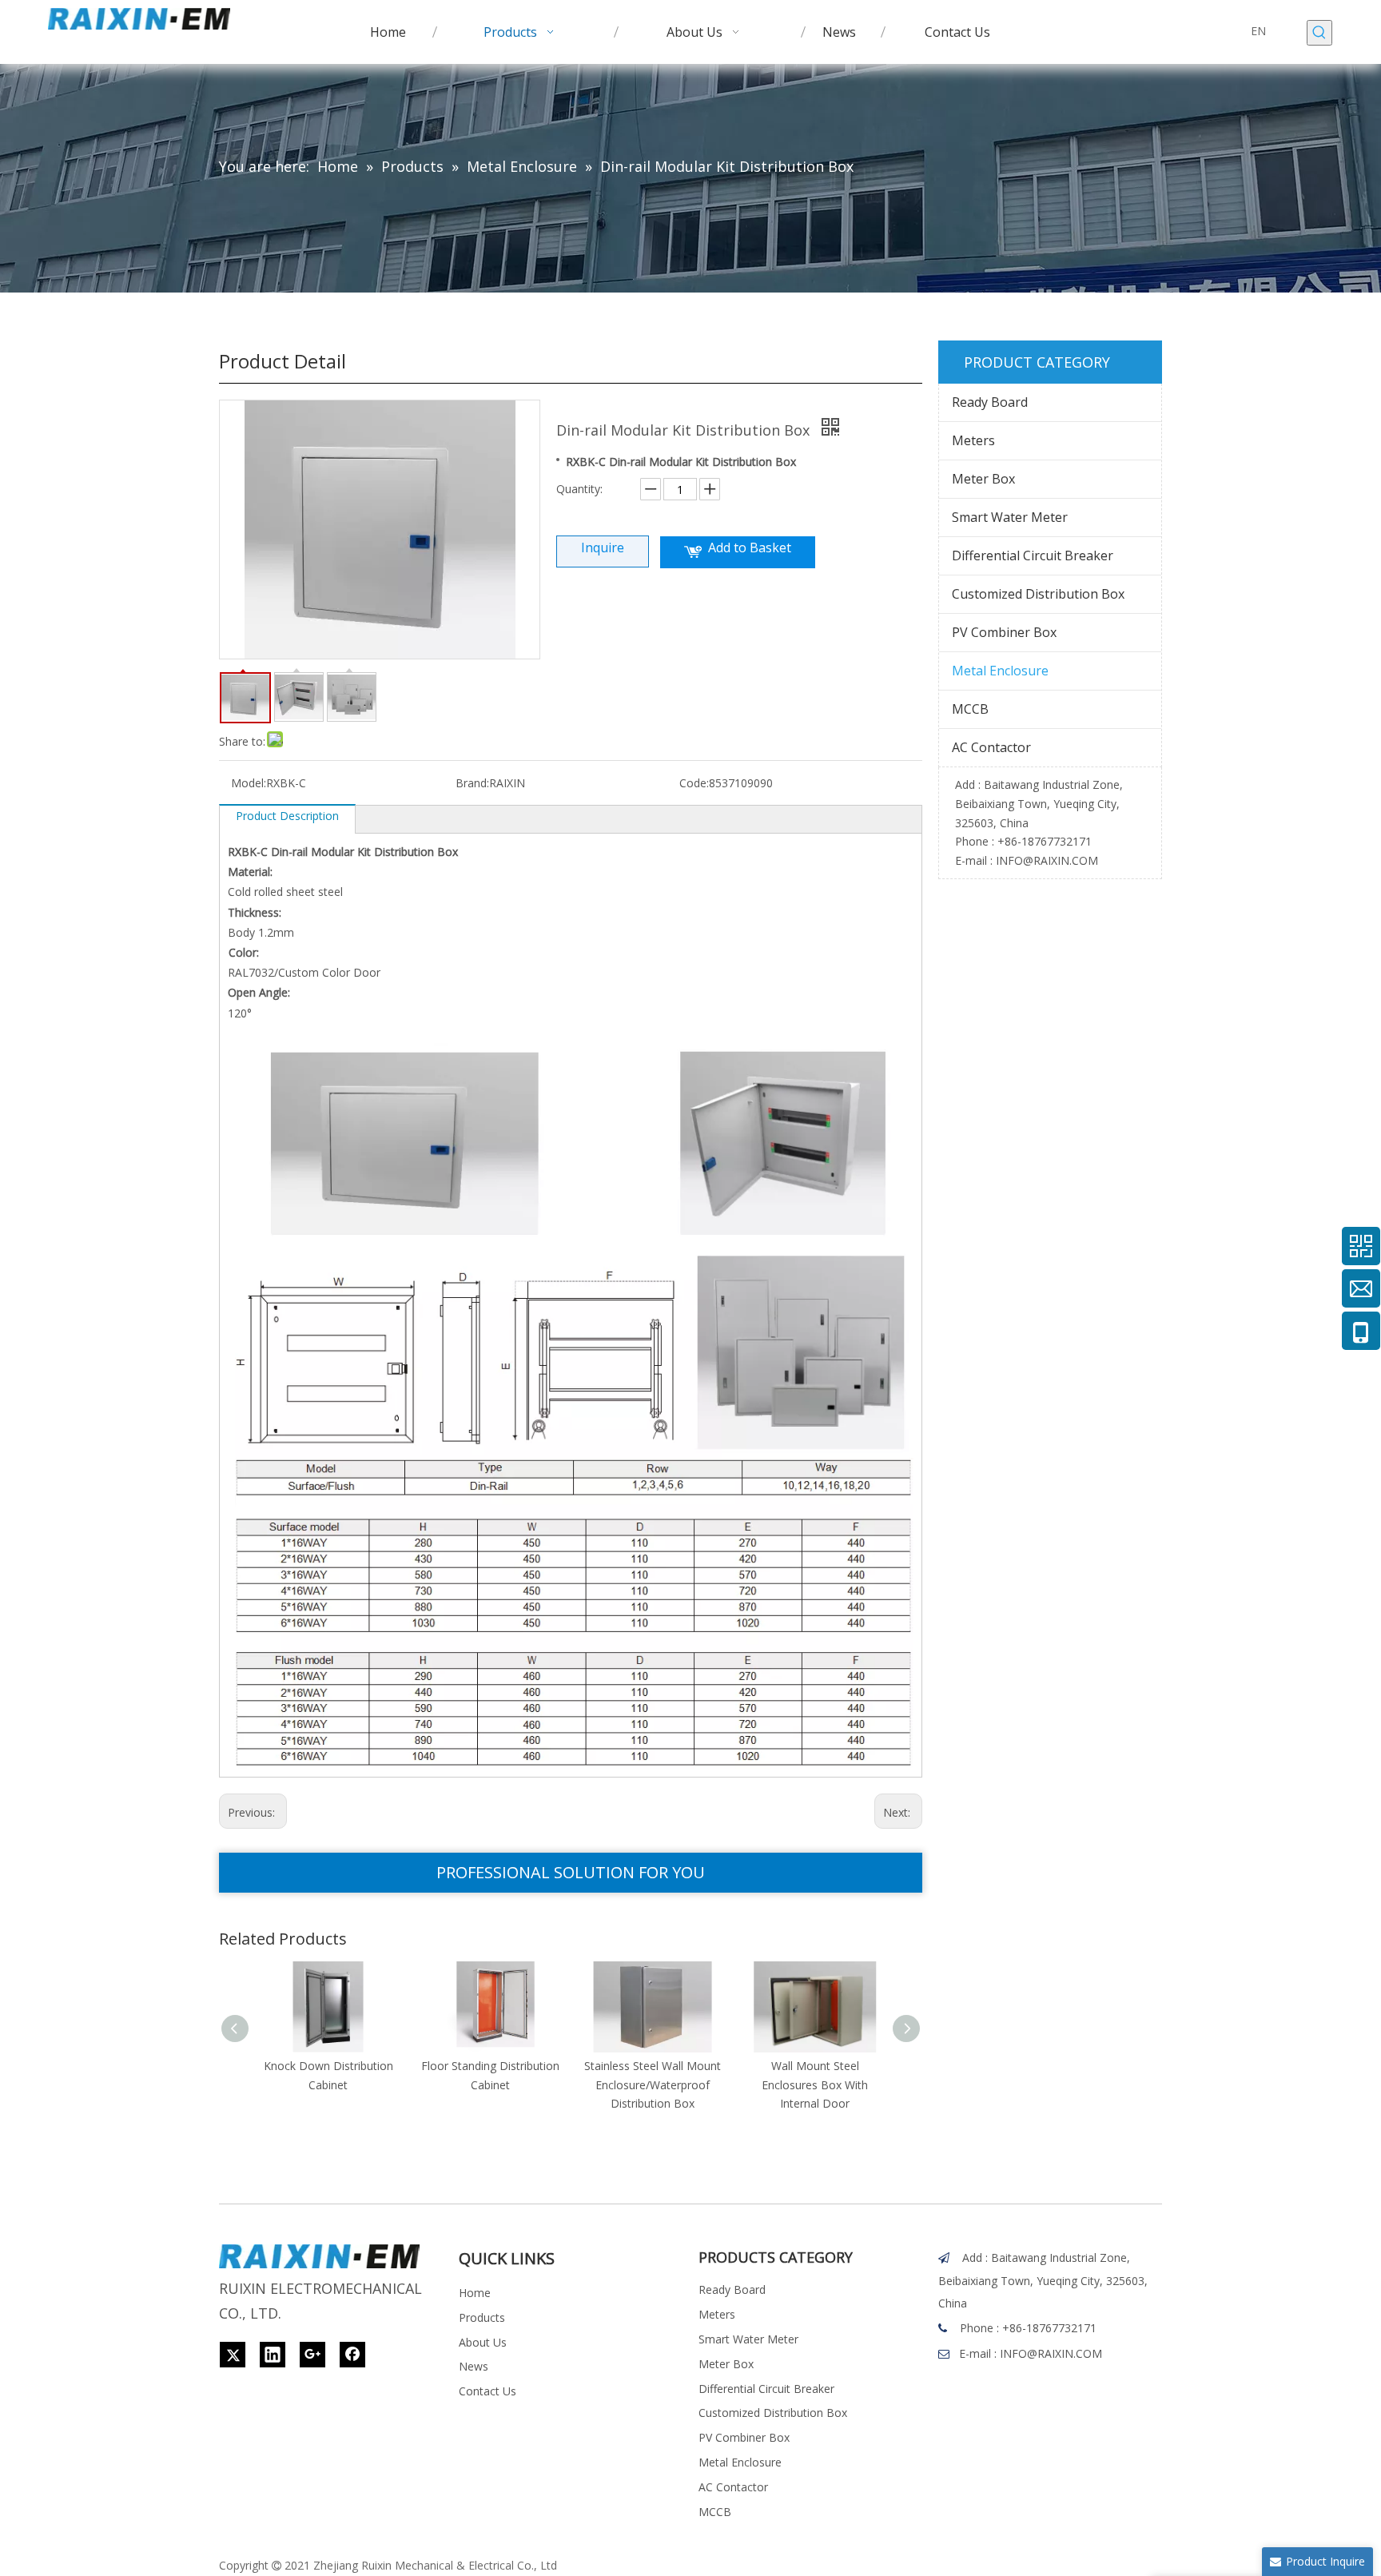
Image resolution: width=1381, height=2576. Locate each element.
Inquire (603, 547)
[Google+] (312, 2355)
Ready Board (990, 402)
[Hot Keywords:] (1319, 33)
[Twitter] (233, 2355)
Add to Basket (750, 547)
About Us (483, 2342)
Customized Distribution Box (1038, 594)
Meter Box (983, 479)
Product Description (287, 816)
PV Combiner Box (1004, 632)
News (474, 2366)
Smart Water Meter (1010, 517)
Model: (249, 783)
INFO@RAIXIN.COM (1047, 860)
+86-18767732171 (1045, 841)
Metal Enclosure (1000, 671)
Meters (973, 440)
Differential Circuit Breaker (1033, 555)
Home (475, 2293)
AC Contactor (991, 747)
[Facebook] (352, 2355)
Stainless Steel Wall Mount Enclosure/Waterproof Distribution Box (653, 2085)
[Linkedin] (273, 2355)
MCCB (970, 709)
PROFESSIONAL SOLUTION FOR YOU (571, 1872)
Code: (694, 783)
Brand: (472, 783)
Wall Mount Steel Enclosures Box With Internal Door (815, 2085)
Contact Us (488, 2391)
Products (482, 2317)
